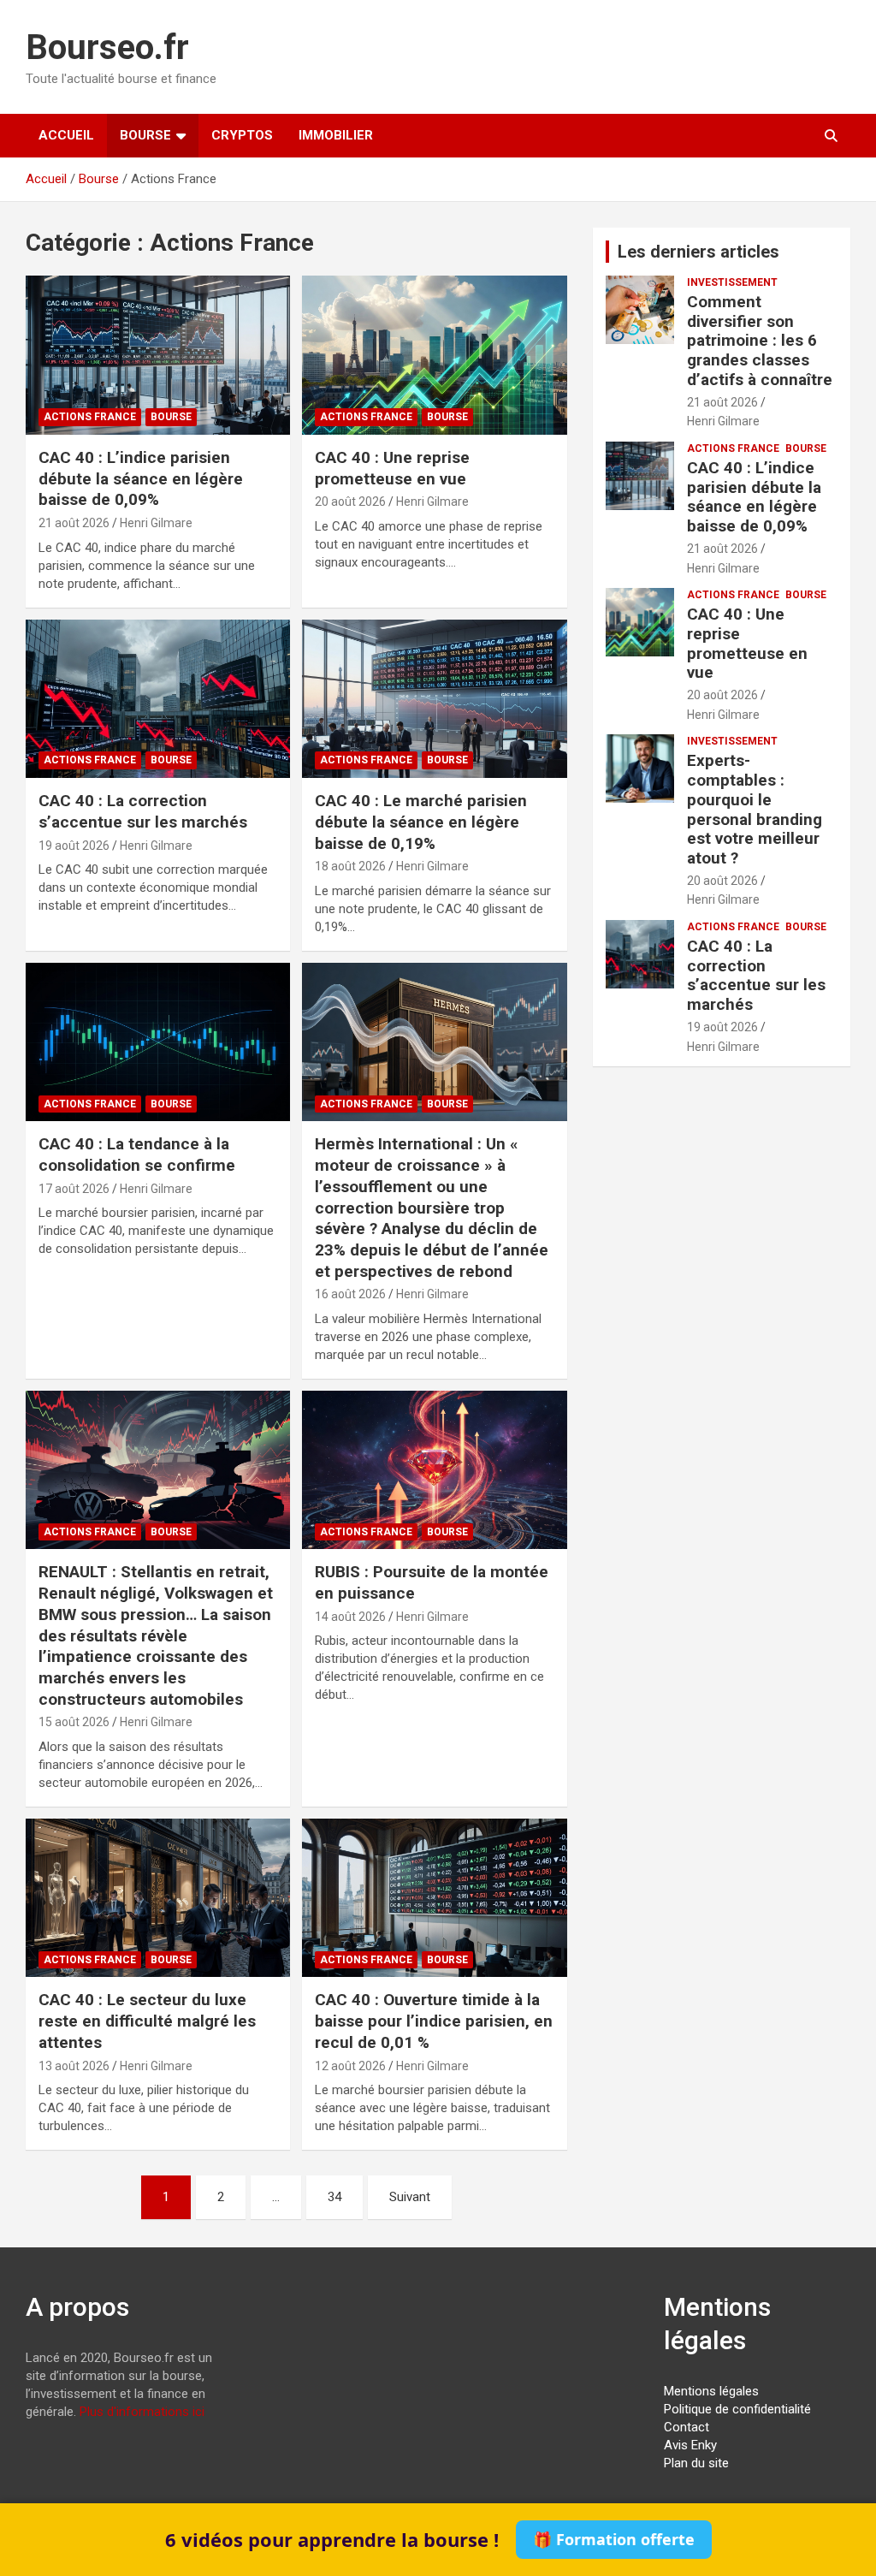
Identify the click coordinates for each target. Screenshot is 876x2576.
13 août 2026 (74, 2066)
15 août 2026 (74, 1722)
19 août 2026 (74, 846)
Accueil (66, 135)
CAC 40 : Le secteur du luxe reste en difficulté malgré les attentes (147, 2021)
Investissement (732, 282)
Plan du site (696, 2463)
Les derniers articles (698, 252)
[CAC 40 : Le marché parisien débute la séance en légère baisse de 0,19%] (434, 699)
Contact (687, 2427)
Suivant (410, 2197)
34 (334, 2197)
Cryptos (242, 135)
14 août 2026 (350, 1617)
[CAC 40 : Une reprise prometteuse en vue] (434, 356)
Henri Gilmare (156, 523)
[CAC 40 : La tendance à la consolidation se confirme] (158, 1042)
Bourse (145, 135)
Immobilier (336, 135)
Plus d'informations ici (142, 2412)
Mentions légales (711, 2391)
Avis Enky (690, 2445)
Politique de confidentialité (737, 2409)
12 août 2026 (350, 2066)
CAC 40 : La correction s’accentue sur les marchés (143, 811)
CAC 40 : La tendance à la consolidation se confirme (137, 1154)
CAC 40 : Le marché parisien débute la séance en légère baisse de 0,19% (421, 822)
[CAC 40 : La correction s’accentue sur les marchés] (158, 699)
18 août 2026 (350, 866)
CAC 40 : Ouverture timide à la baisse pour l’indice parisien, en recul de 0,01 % (434, 2021)
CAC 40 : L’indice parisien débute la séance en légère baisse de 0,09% (141, 478)
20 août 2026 (350, 502)
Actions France (90, 417)
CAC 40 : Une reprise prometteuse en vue (392, 468)
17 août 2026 (74, 1189)
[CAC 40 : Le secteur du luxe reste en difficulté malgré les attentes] (158, 1898)
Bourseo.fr (107, 47)
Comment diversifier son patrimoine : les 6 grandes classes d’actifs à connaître (760, 341)
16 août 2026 (350, 1294)
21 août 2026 (74, 523)
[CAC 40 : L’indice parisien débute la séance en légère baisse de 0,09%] (158, 356)
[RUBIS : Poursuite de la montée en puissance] (434, 1470)
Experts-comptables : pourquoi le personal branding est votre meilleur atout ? (755, 809)
